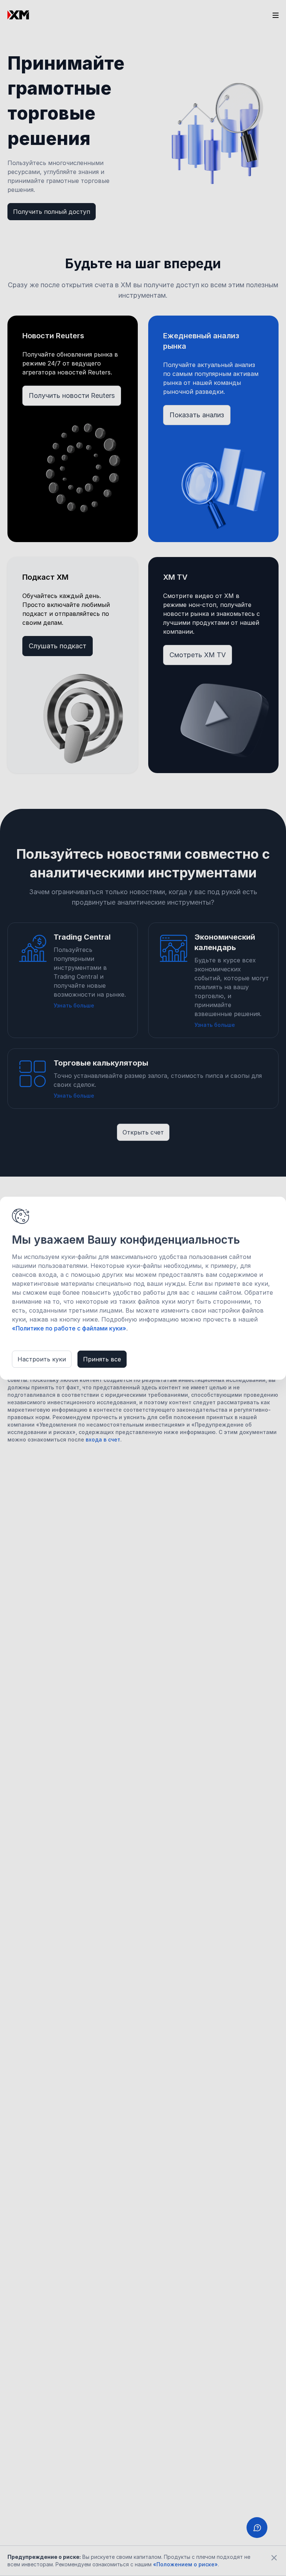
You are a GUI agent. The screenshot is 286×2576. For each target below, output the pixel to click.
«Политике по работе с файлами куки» (69, 1328)
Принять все (102, 1359)
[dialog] (143, 1288)
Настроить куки (42, 1359)
